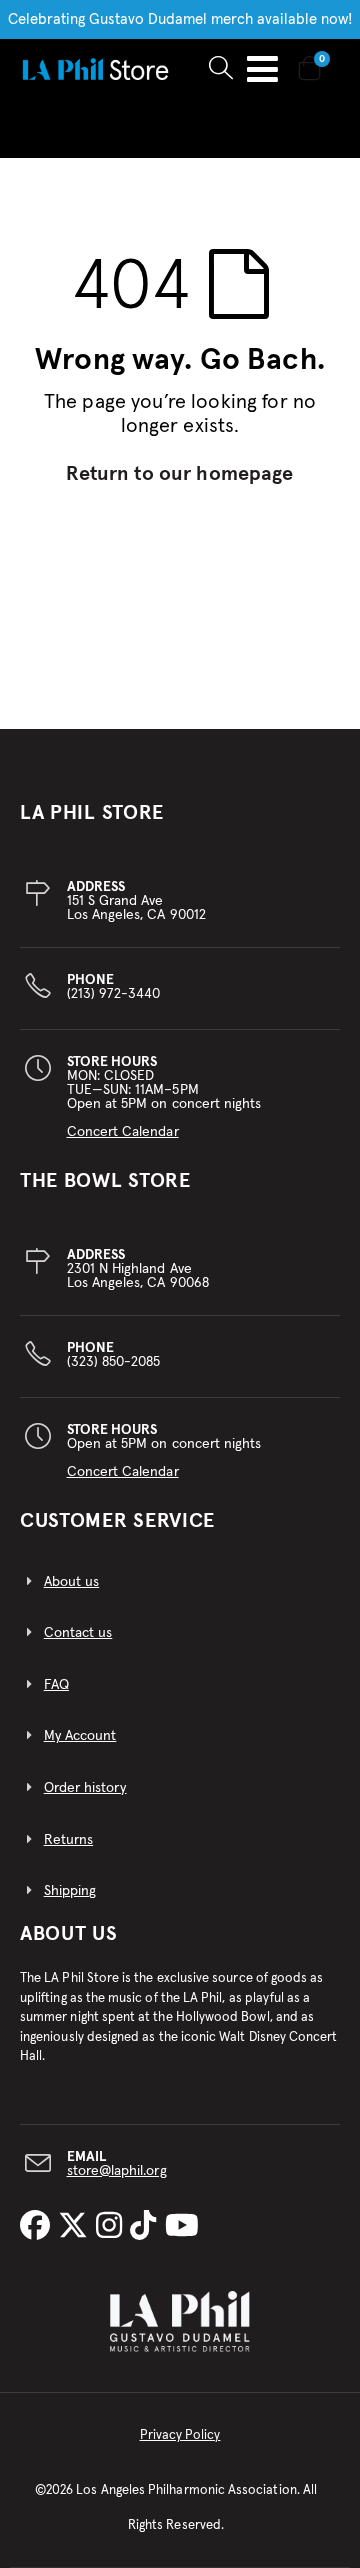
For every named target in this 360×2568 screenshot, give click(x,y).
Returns (68, 1840)
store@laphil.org (117, 2171)
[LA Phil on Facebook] (39, 2228)
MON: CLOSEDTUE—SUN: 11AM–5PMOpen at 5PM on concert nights (164, 1097)
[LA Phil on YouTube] (182, 2228)
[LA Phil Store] (95, 68)
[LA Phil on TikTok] (147, 2228)
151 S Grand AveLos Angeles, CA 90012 (136, 901)
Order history (85, 1788)
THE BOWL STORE (105, 1181)
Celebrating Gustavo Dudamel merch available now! (180, 19)
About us (72, 1582)
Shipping (70, 1891)
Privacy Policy (180, 2435)
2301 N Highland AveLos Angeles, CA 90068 (138, 1269)
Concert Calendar (123, 1132)
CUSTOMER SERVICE (117, 1521)
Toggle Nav (262, 69)
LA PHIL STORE (92, 813)
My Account (80, 1736)
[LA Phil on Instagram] (113, 2228)
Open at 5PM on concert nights (164, 1451)
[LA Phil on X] (77, 2228)
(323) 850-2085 (114, 1355)
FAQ (56, 1685)
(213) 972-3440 (114, 987)
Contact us (78, 1633)
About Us (69, 1934)
